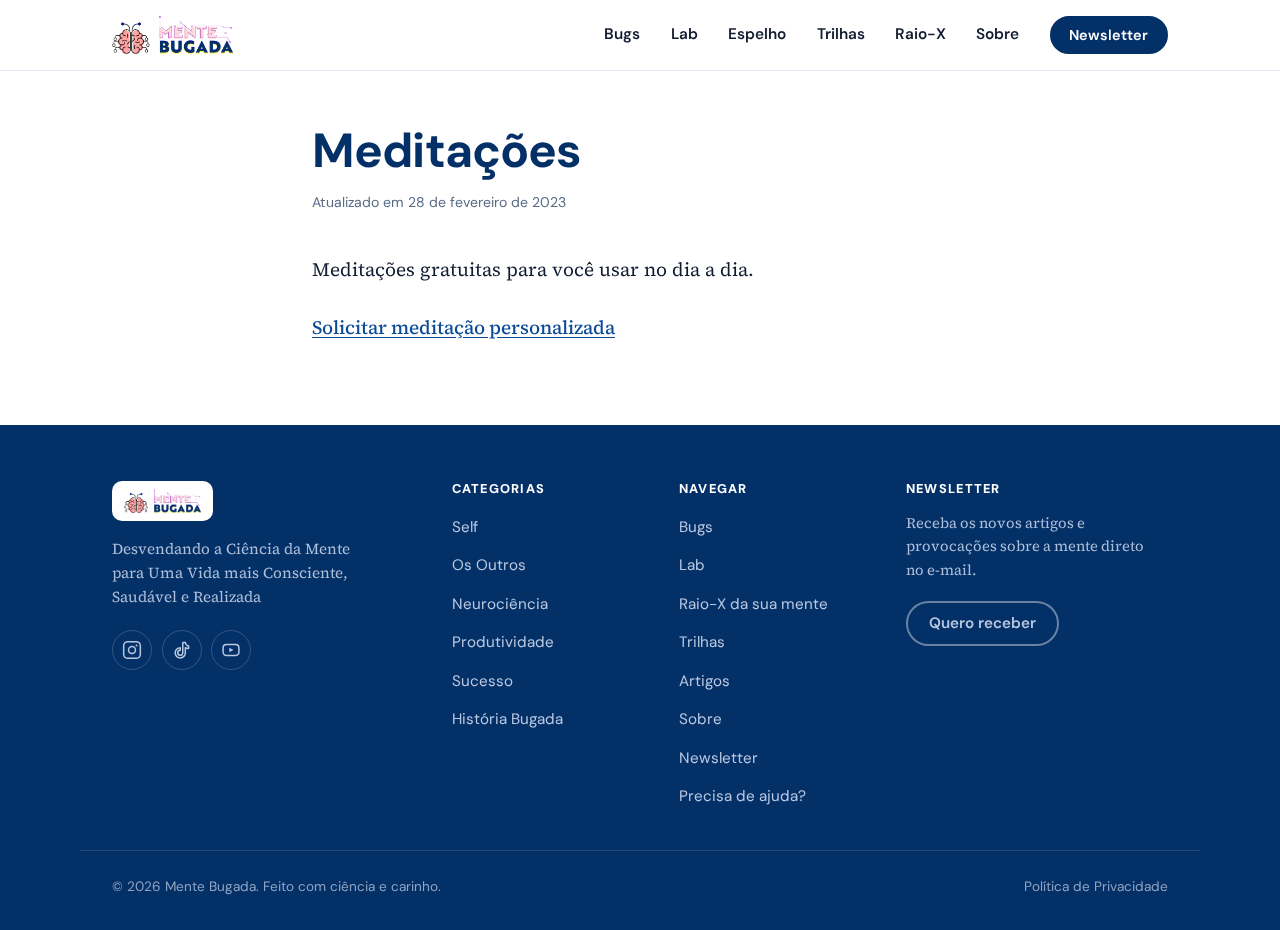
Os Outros (489, 565)
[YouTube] (231, 650)
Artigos (704, 681)
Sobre (997, 34)
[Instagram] (132, 650)
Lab (684, 34)
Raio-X (920, 34)
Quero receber (982, 623)
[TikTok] (182, 650)
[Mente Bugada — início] (172, 35)
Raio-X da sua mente (753, 604)
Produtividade (503, 642)
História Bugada (507, 719)
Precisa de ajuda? (742, 796)
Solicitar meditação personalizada (463, 327)
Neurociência (500, 604)
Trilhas (841, 34)
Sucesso (482, 681)
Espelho (757, 34)
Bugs (622, 34)
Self (465, 527)
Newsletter (1108, 35)
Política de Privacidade (1096, 886)
